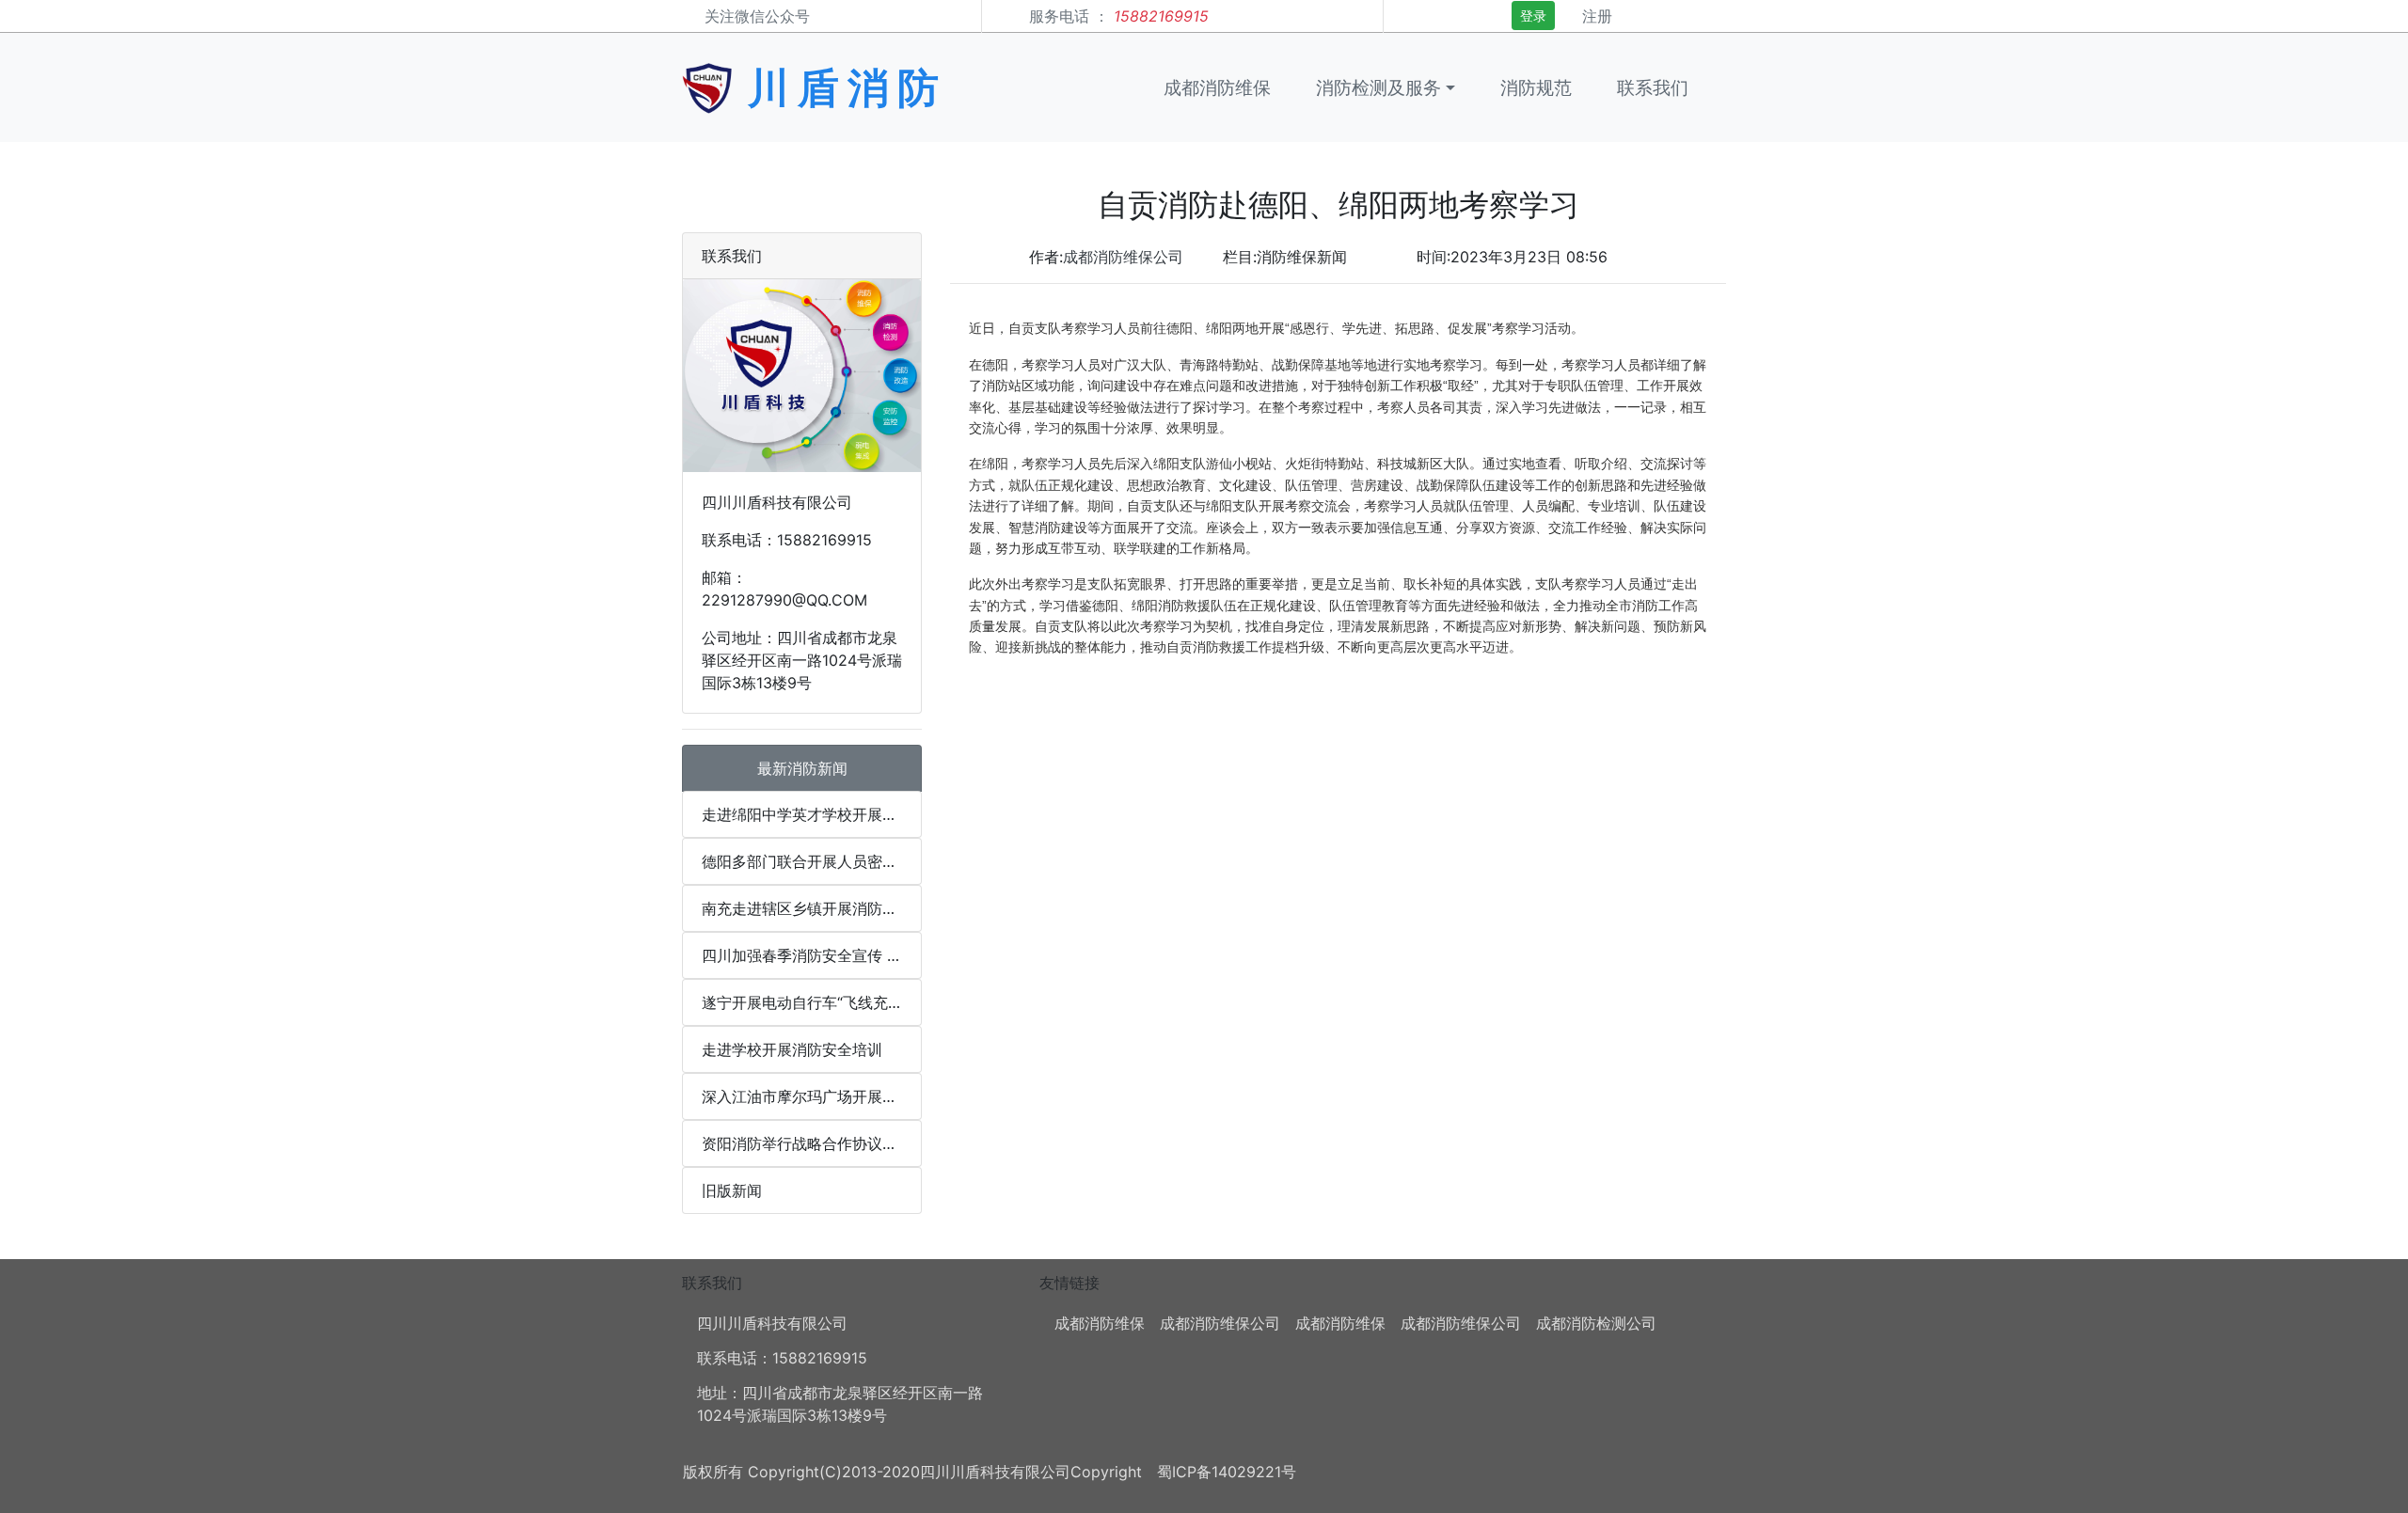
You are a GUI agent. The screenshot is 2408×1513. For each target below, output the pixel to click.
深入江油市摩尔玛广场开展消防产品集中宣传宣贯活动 (812, 1096)
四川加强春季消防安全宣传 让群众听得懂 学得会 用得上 (812, 955)
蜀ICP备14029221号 (1227, 1472)
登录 (1533, 16)
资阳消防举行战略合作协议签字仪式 (812, 1143)
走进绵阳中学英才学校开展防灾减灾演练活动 (812, 814)
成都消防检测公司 (1596, 1323)
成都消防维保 (1217, 87)
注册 (1597, 16)
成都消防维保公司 (1123, 257)
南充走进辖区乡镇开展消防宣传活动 (812, 908)
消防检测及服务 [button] (1378, 87)
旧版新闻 (732, 1190)
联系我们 (1653, 87)
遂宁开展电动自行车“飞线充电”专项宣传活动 (812, 1002)
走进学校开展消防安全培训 (792, 1049)
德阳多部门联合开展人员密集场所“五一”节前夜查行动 (812, 861)
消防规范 (1536, 87)
